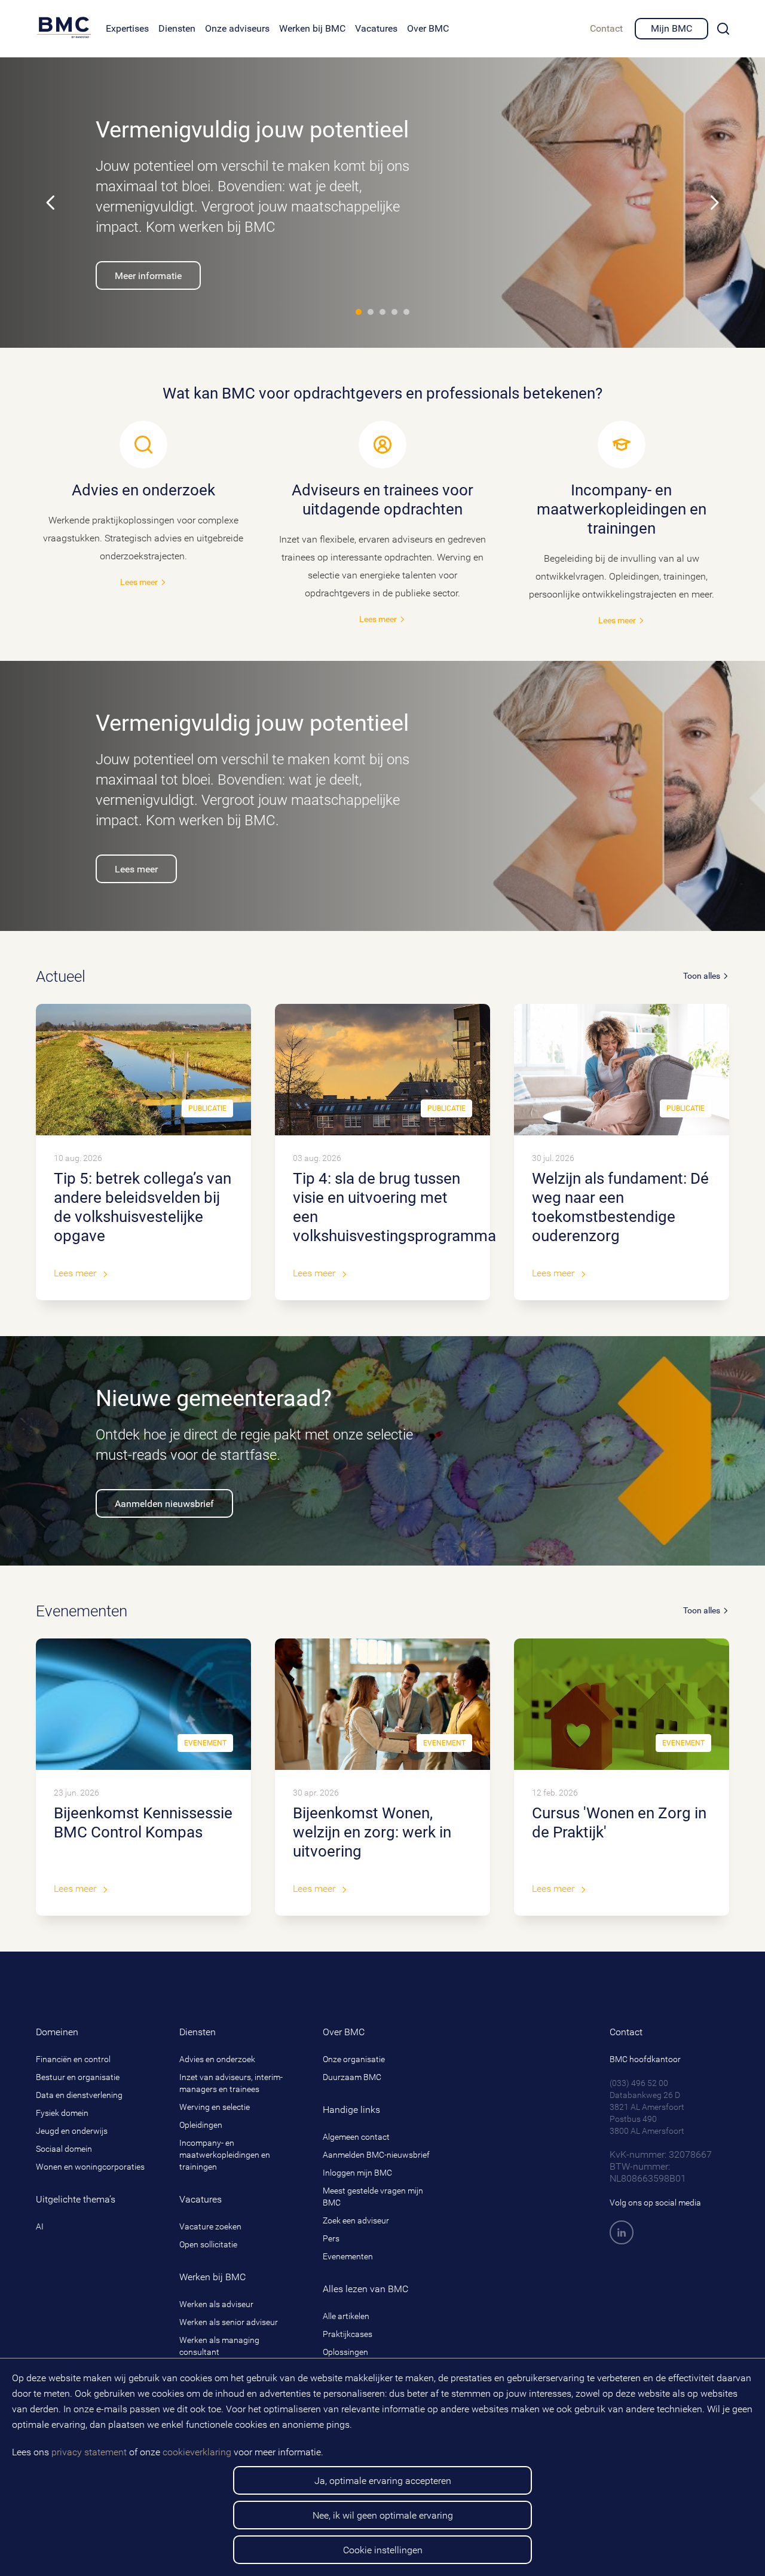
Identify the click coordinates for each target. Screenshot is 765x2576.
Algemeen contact (356, 2137)
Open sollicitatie (208, 2244)
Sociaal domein (64, 2149)
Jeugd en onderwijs (72, 2131)
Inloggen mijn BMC (357, 2173)
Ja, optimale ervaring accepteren (383, 2481)
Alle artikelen (346, 2316)
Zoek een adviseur (356, 2220)
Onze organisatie (354, 2059)
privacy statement (89, 2452)
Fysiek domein (62, 2113)
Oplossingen (345, 2352)
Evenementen (348, 2256)
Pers (331, 2238)
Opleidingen (201, 2125)
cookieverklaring (197, 2452)
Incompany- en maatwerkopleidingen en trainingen (225, 2155)
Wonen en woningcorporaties (90, 2167)
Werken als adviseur (216, 2304)
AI (40, 2226)
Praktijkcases (348, 2334)
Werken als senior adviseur (229, 2322)
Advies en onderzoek (217, 2059)
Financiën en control (73, 2059)
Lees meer (143, 534)
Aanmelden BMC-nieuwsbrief (376, 2155)
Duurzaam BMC (352, 2077)
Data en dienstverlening (79, 2095)
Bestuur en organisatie (78, 2077)
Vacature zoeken (210, 2226)
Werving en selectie (215, 2107)
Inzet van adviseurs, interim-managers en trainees (231, 2083)
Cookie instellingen (383, 2550)
